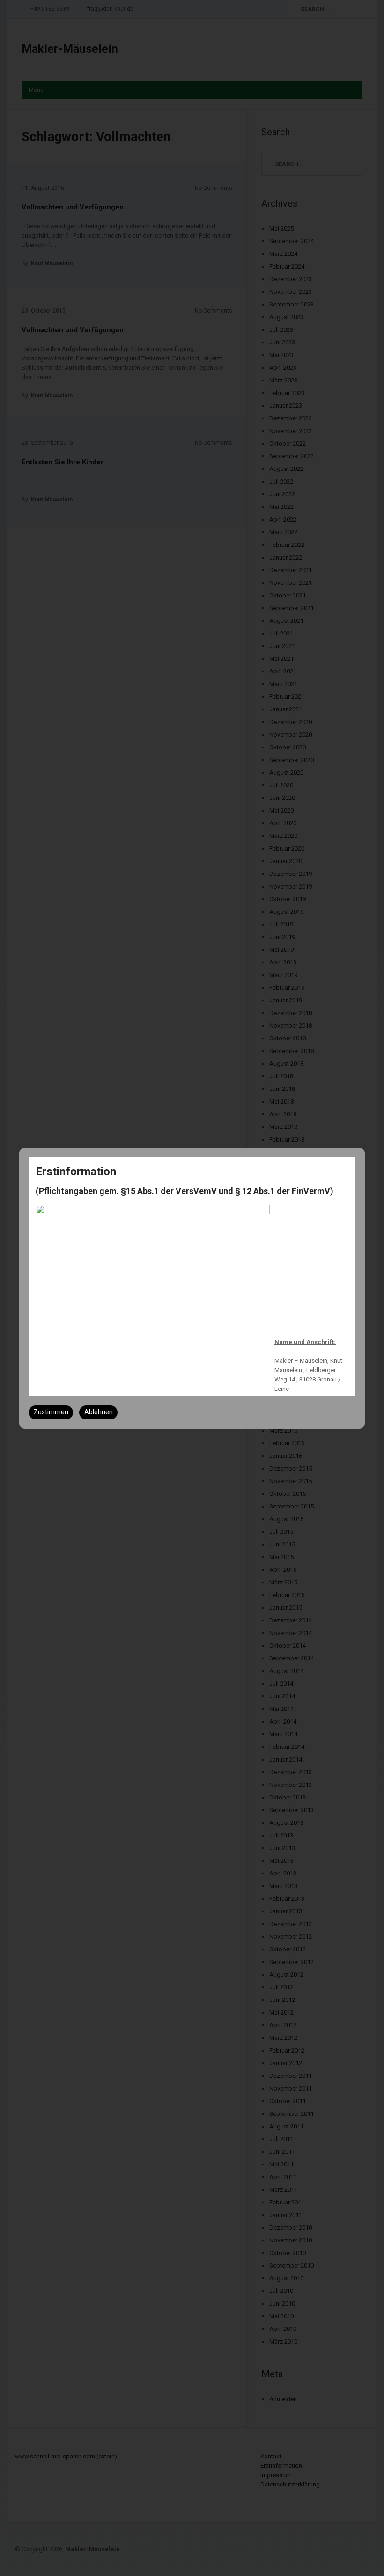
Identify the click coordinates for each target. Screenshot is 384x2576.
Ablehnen (99, 1412)
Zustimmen (51, 1412)
